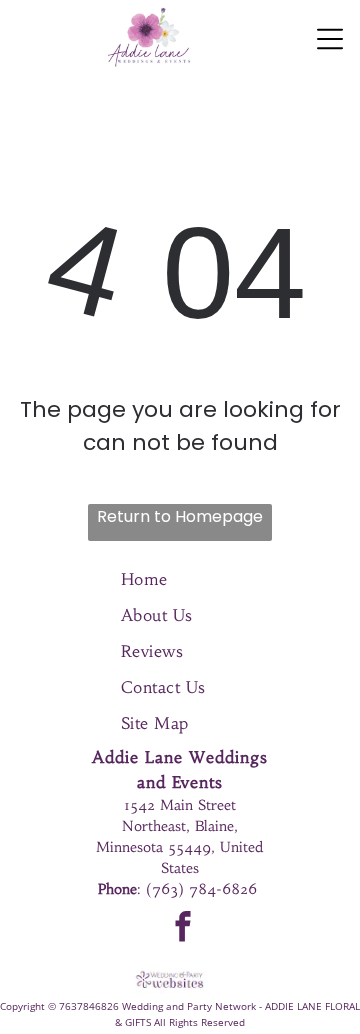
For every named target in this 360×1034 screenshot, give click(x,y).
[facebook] (183, 929)
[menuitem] (180, 579)
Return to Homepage (180, 516)
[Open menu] (330, 39)
